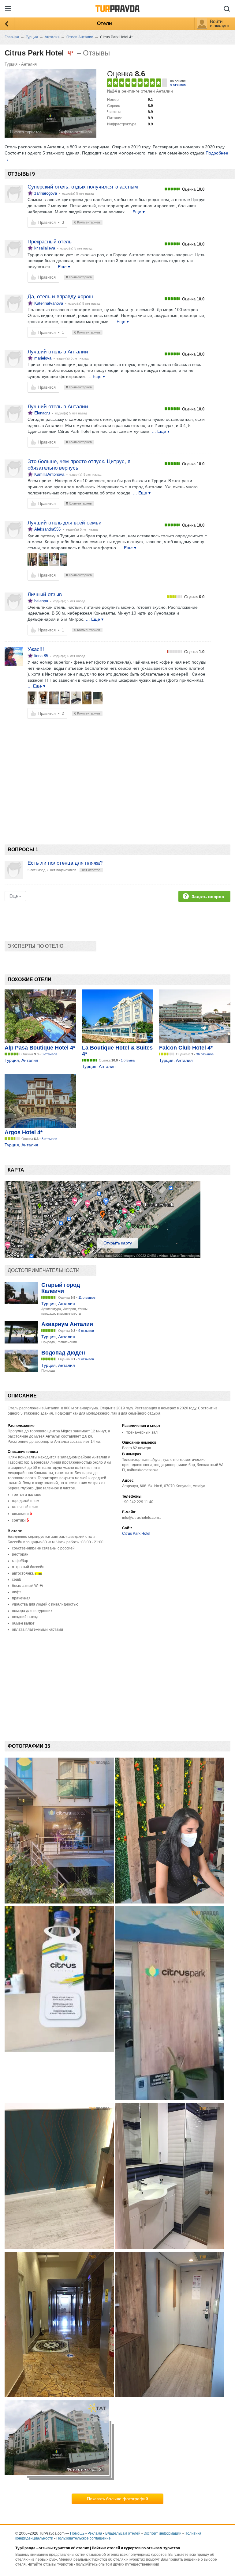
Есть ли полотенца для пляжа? (65, 863)
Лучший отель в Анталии (58, 352)
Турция (11, 64)
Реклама (95, 2533)
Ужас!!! (36, 649)
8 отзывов (49, 1139)
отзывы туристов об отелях (64, 2548)
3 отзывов (49, 1054)
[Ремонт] (98, 698)
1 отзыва (128, 1060)
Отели (104, 23)
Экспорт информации (162, 2533)
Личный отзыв (45, 594)
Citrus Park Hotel (136, 1534)
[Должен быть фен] (76, 698)
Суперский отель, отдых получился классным (83, 187)
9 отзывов (178, 85)
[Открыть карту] (103, 1256)
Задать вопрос (208, 897)
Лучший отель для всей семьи (65, 523)
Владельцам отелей (123, 2533)
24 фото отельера (75, 132)
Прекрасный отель (50, 242)
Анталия (29, 64)
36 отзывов (205, 1054)
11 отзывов (87, 1298)
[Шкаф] (32, 698)
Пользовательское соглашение (84, 2538)
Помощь (77, 2533)
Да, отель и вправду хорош (60, 297)
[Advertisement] (116, 774)
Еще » (15, 896)
